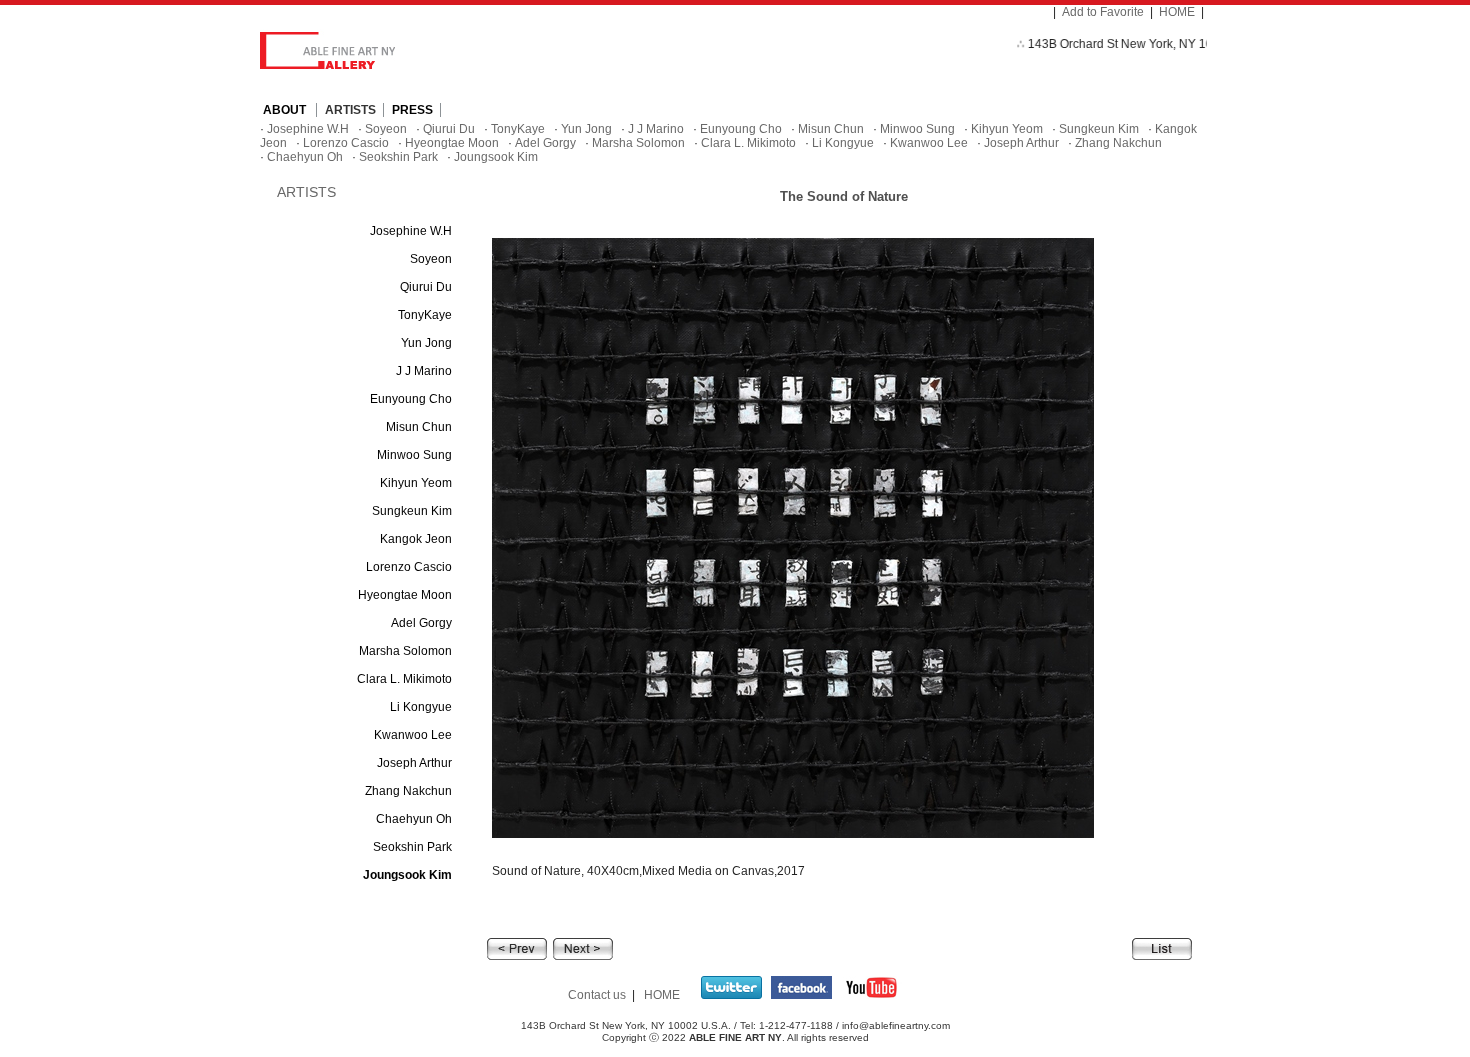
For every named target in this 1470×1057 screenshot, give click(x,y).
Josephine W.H (308, 129)
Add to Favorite (1103, 12)
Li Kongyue (843, 143)
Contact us (597, 995)
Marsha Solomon (638, 143)
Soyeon (386, 129)
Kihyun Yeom (1007, 129)
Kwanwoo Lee (929, 143)
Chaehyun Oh (305, 157)
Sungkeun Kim (1099, 129)
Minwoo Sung (917, 129)
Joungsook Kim (496, 157)
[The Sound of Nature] (517, 948)
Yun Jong (586, 129)
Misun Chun (831, 129)
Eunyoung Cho (741, 129)
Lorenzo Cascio (346, 143)
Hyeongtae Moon (452, 143)
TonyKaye (518, 129)
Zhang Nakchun (1118, 143)
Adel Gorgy (545, 143)
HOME (1177, 12)
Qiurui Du (449, 129)
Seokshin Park (398, 157)
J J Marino (656, 129)
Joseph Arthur (1021, 143)
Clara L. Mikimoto (748, 143)
